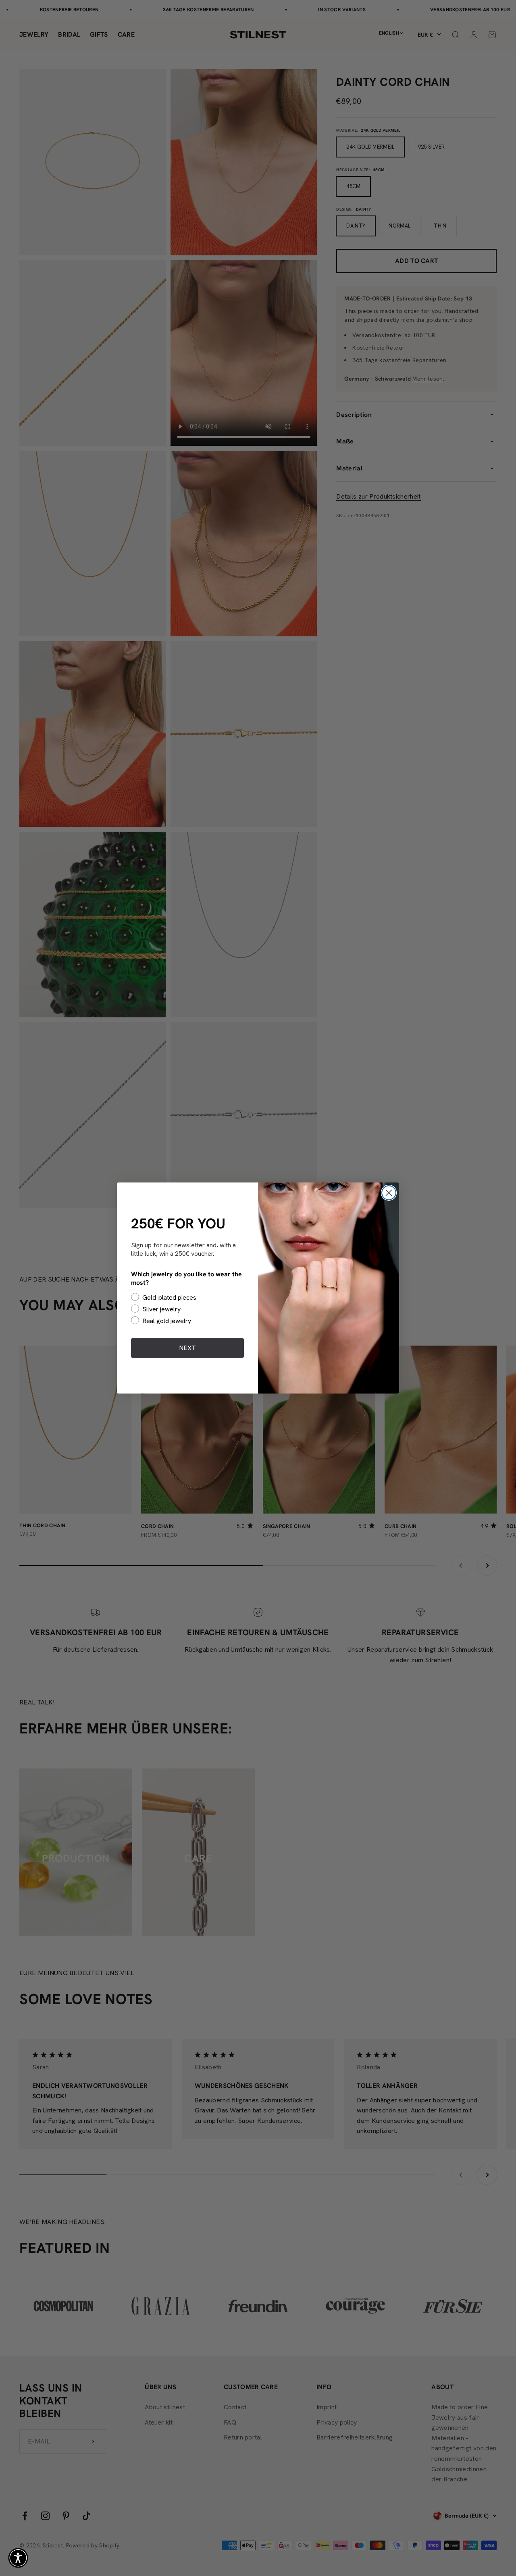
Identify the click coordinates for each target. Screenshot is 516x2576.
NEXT (187, 1348)
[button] (18, 2558)
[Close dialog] (389, 1193)
